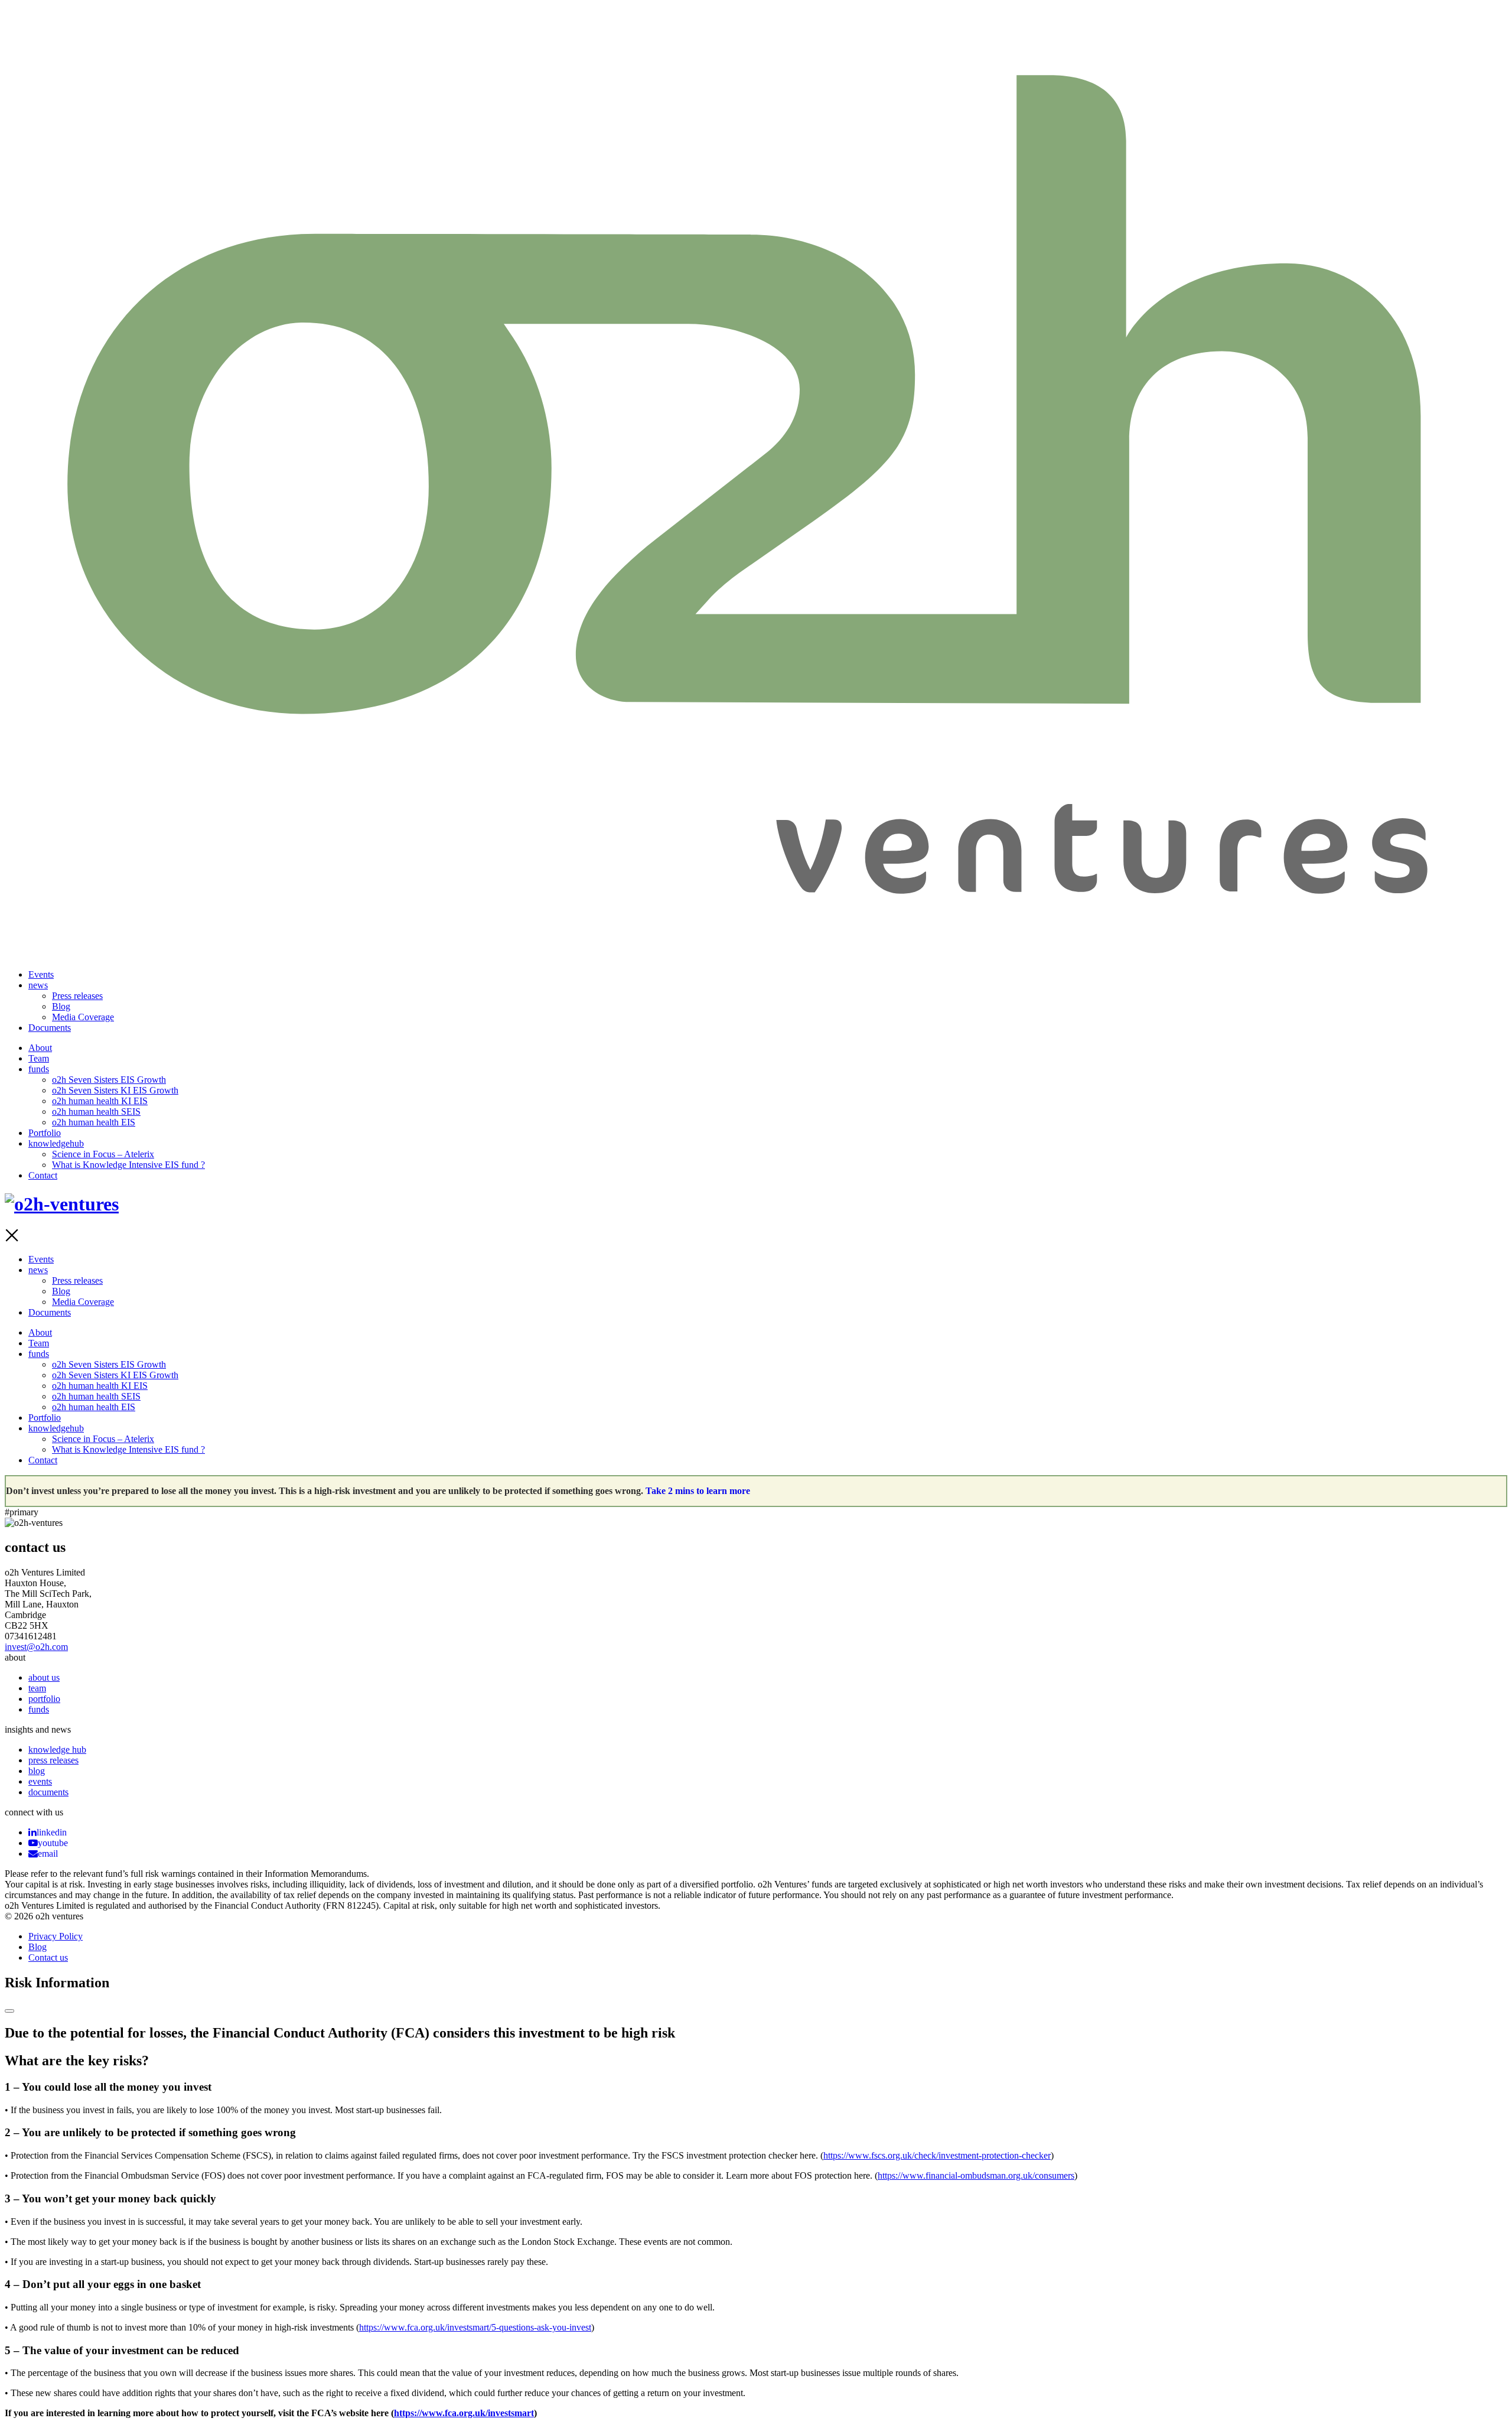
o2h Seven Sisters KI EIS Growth (115, 1090)
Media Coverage (83, 1017)
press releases (53, 1760)
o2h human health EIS (94, 1122)
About (40, 1048)
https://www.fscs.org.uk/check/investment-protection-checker (937, 2155)
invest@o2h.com (36, 1647)
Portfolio (45, 1133)
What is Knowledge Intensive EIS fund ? (128, 1165)
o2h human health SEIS (96, 1112)
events (40, 1781)
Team (39, 1058)
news (38, 985)
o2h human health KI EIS (100, 1101)
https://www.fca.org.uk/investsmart (464, 2413)
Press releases (77, 996)
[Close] (9, 2011)
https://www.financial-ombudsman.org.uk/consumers (976, 2175)
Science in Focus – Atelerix (103, 1154)
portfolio (44, 1699)
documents (48, 1792)
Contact (43, 1175)
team (37, 1688)
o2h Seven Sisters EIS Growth (109, 1080)
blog (37, 1771)
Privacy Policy (56, 1936)
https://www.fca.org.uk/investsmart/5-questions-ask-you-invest (475, 2327)
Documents (50, 1028)
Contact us (48, 1957)
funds (39, 1069)
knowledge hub (57, 1750)
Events (41, 974)
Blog (61, 1006)
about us (44, 1677)
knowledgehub (56, 1143)
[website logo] (756, 945)
